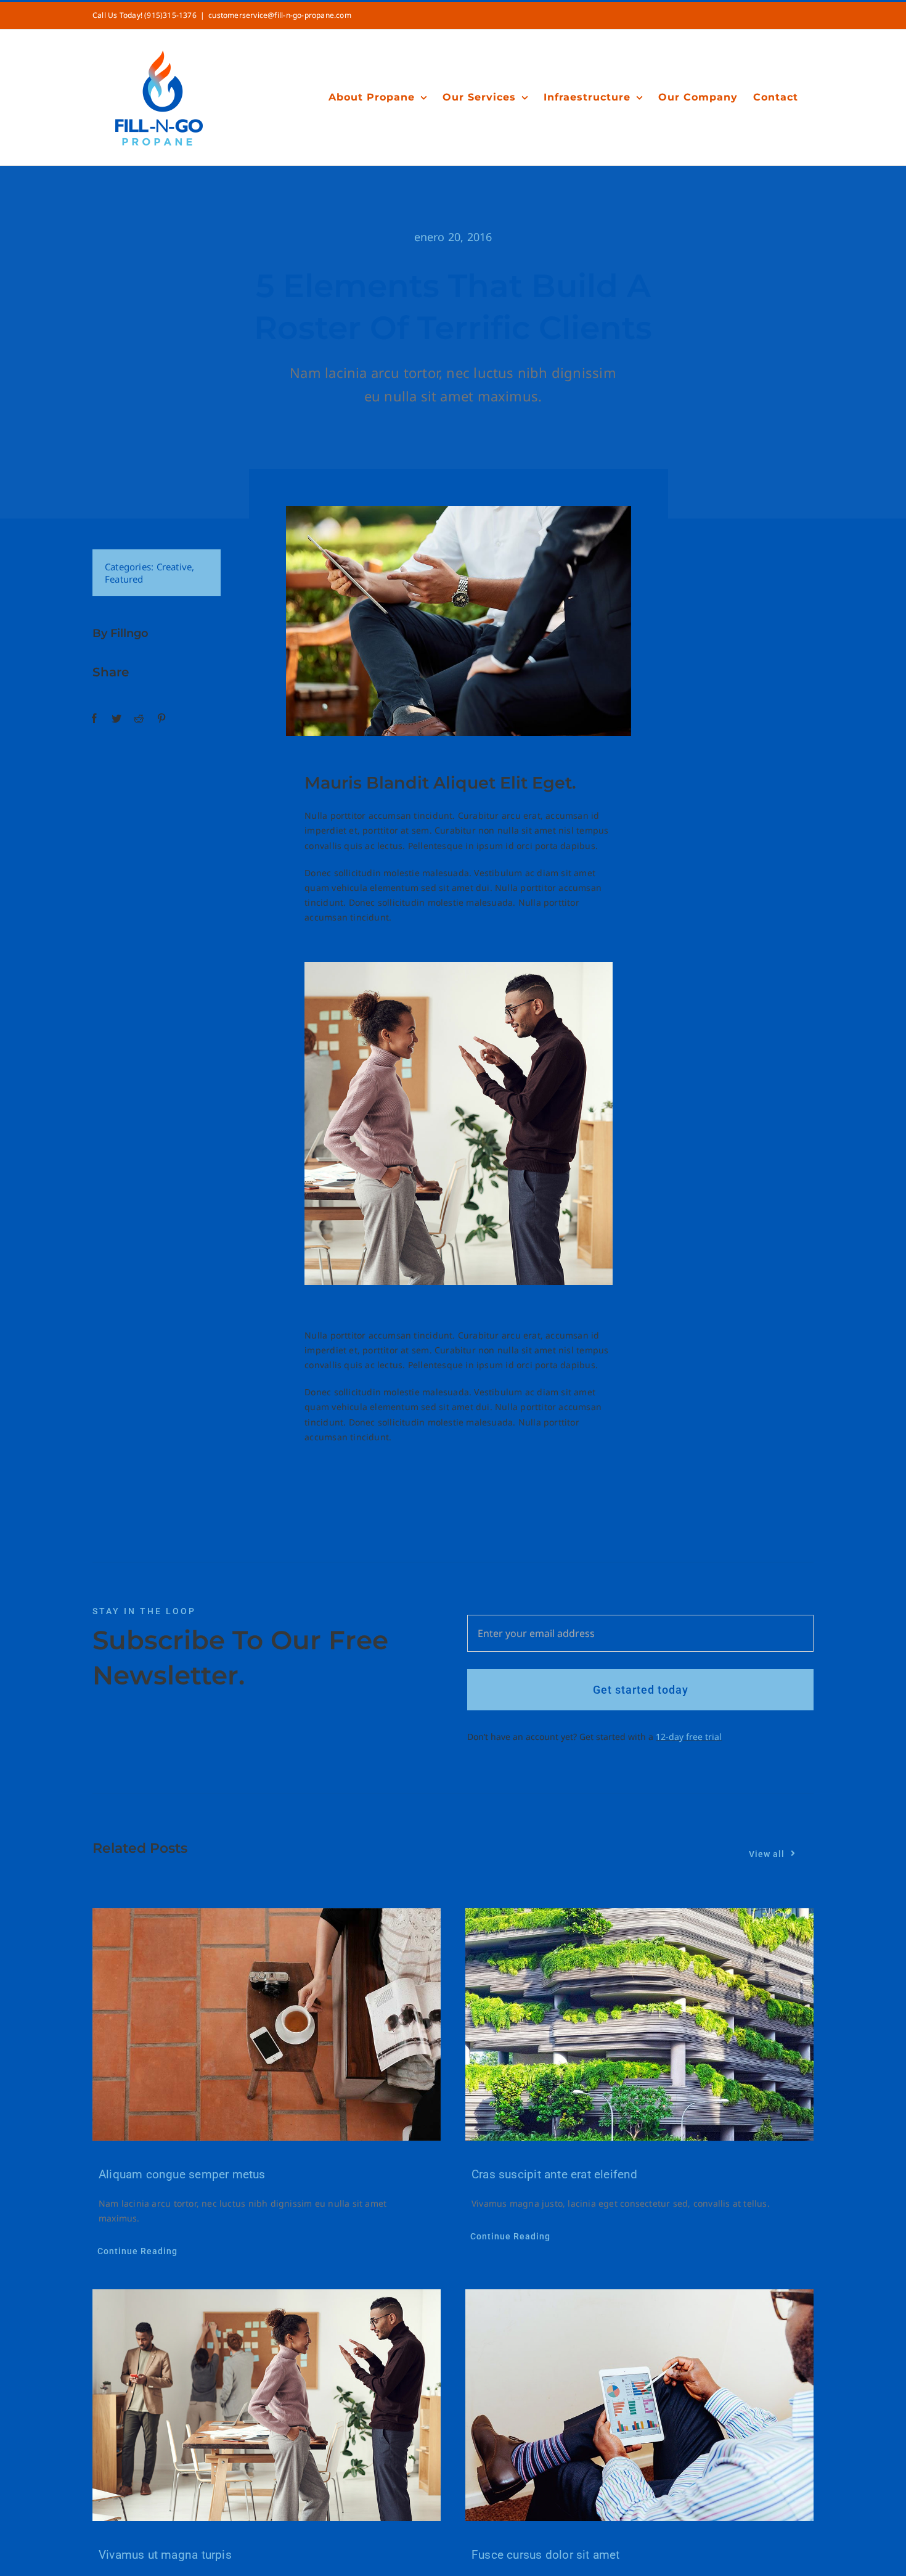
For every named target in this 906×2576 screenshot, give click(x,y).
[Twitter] (116, 719)
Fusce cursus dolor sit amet (546, 2555)
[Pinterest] (161, 719)
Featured (124, 579)
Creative (174, 567)
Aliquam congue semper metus (182, 2174)
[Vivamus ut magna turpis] (267, 2406)
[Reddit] (139, 719)
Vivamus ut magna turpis (165, 2555)
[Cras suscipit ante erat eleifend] (639, 2024)
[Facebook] (94, 719)
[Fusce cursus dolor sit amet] (639, 2406)
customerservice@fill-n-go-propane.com (280, 15)
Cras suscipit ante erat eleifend (555, 2174)
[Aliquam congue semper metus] (267, 2024)
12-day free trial (689, 1737)
